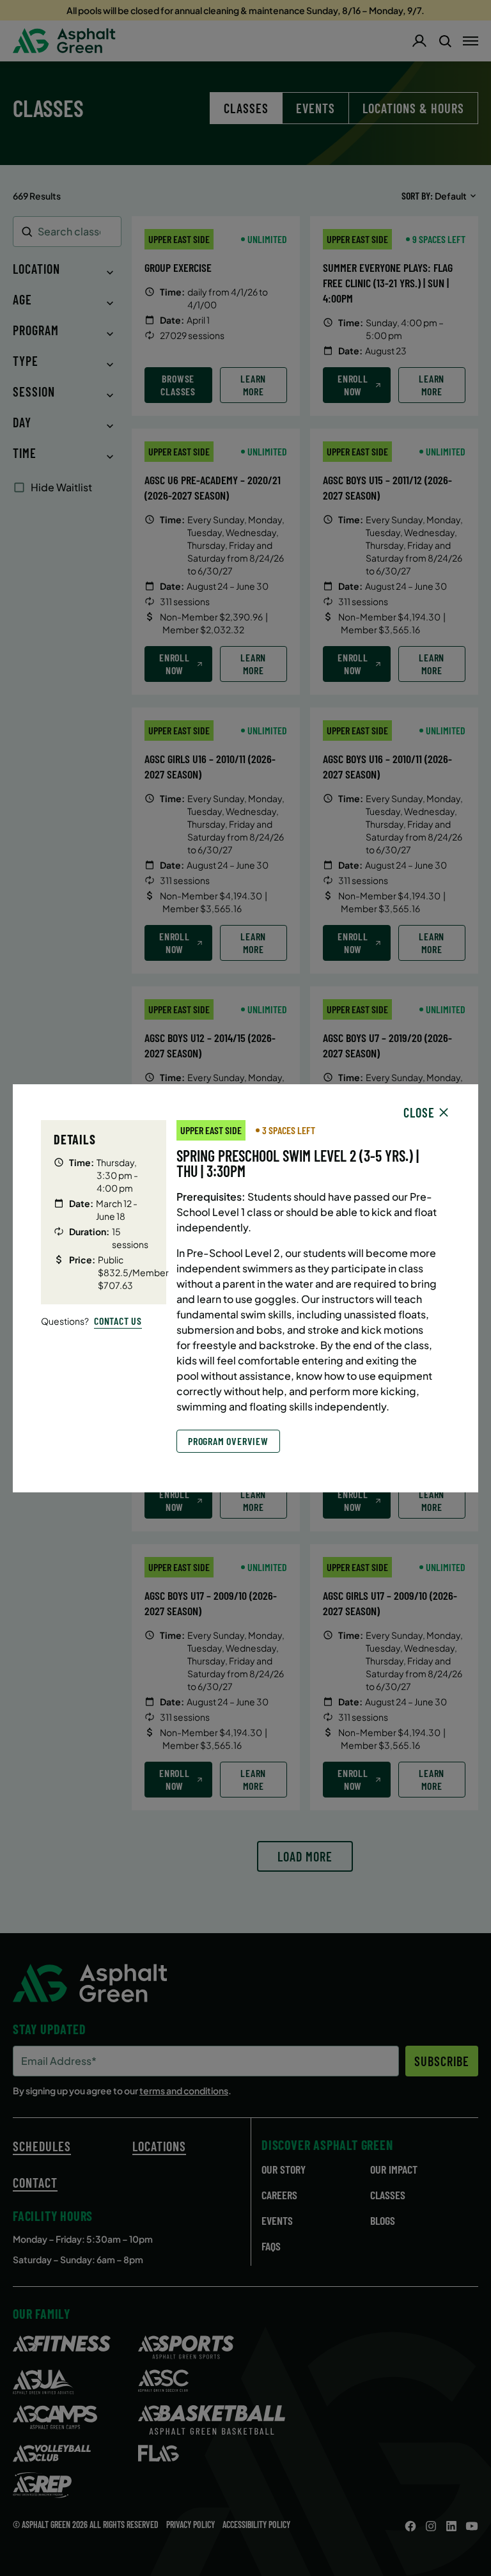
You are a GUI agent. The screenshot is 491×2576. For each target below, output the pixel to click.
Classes (388, 2195)
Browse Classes (178, 385)
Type (26, 361)
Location (36, 269)
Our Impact (394, 2169)
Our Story (284, 2169)
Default (451, 196)
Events (316, 108)
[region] (245, 1286)
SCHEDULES (42, 2146)
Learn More (253, 385)
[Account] (419, 41)
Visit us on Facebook (410, 2526)
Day (22, 422)
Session (34, 391)
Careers (279, 2195)
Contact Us (118, 1321)
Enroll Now (353, 385)
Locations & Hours (413, 108)
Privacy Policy (191, 2525)
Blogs (383, 2220)
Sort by (416, 195)
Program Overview (228, 1441)
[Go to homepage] (64, 41)
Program (36, 330)
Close (419, 1112)
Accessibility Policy (256, 2525)
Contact (35, 2183)
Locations (159, 2146)
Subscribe (442, 2061)
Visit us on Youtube (472, 2526)
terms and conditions (184, 2090)
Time (25, 453)
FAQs (271, 2246)
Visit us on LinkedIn (451, 2526)
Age (22, 299)
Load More (305, 1856)
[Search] (445, 41)
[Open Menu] (471, 41)
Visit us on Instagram (431, 2526)
